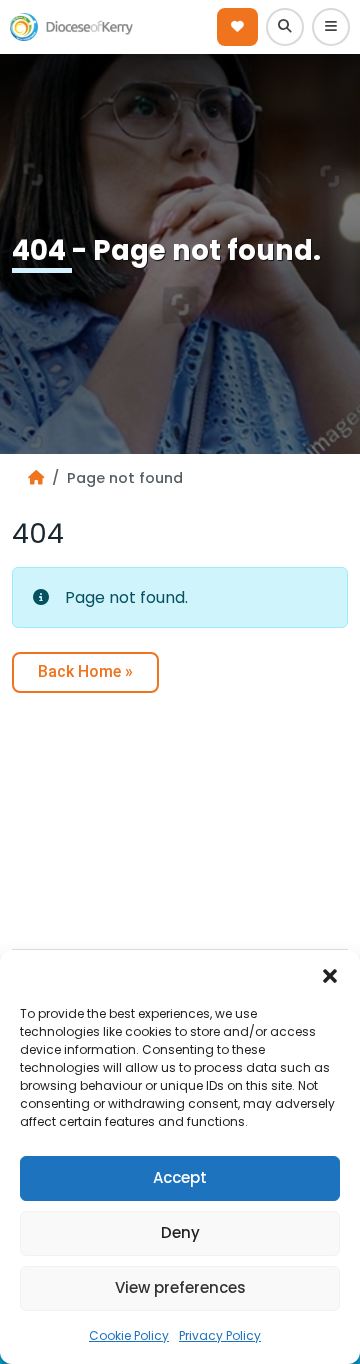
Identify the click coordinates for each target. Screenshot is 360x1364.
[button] (330, 975)
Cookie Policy (129, 1335)
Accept (180, 1177)
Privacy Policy (220, 1335)
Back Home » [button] (85, 671)
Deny (180, 1232)
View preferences (180, 1287)
